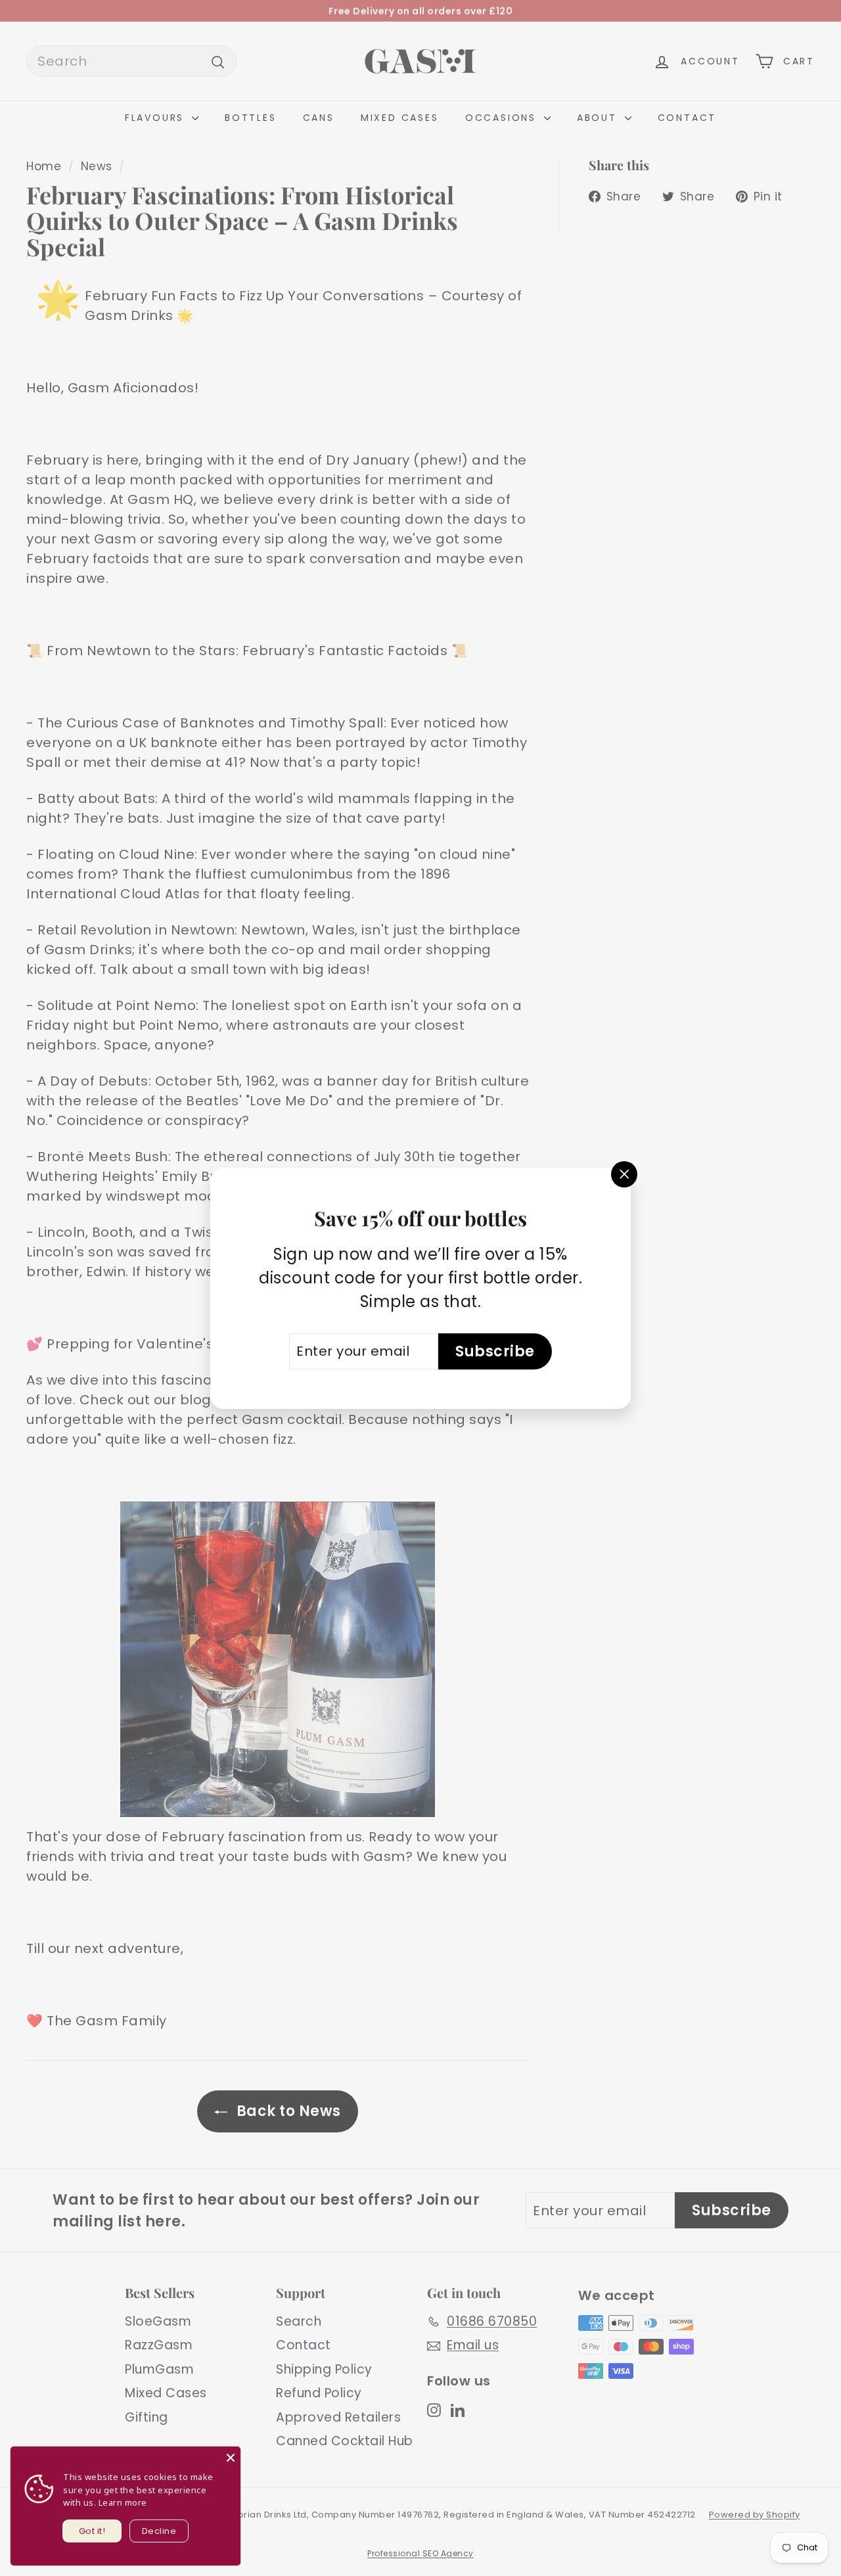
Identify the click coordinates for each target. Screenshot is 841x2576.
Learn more (123, 2502)
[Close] (231, 2456)
